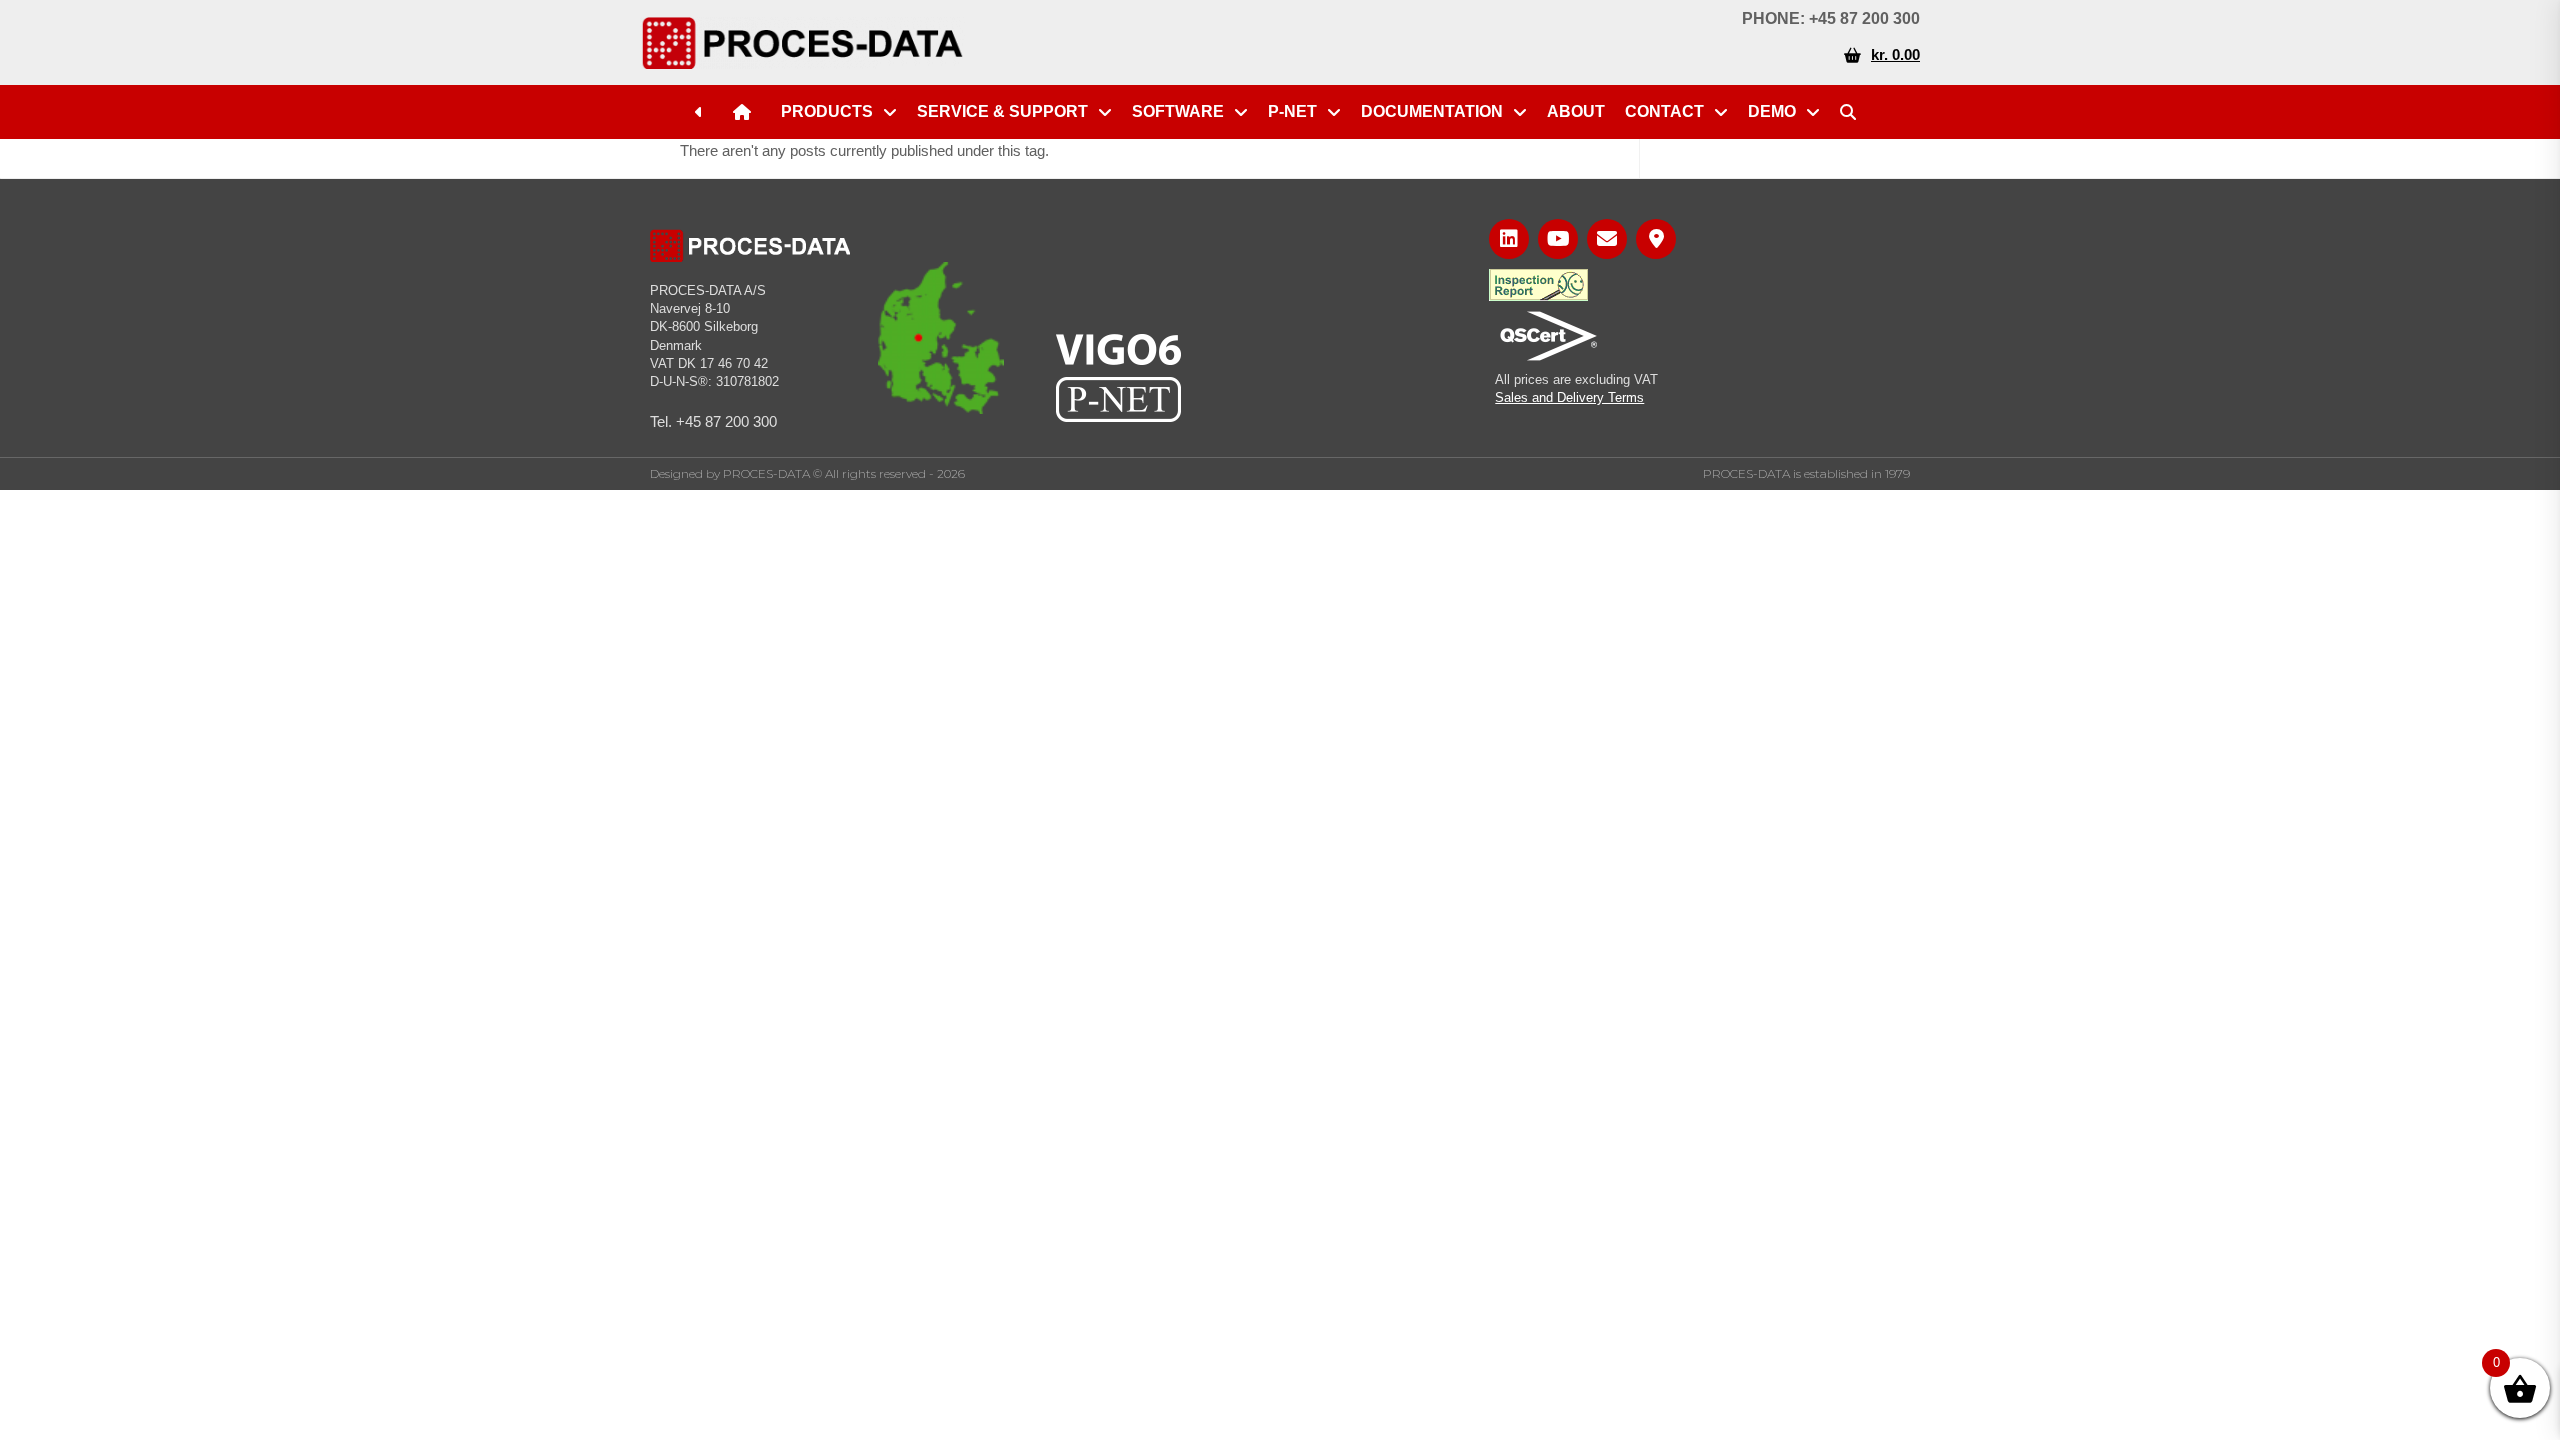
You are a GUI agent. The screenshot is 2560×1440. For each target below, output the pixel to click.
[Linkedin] (1509, 239)
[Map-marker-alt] (1656, 239)
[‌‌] (704, 112)
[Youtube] (1558, 239)
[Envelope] (1607, 239)
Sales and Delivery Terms (1569, 397)
